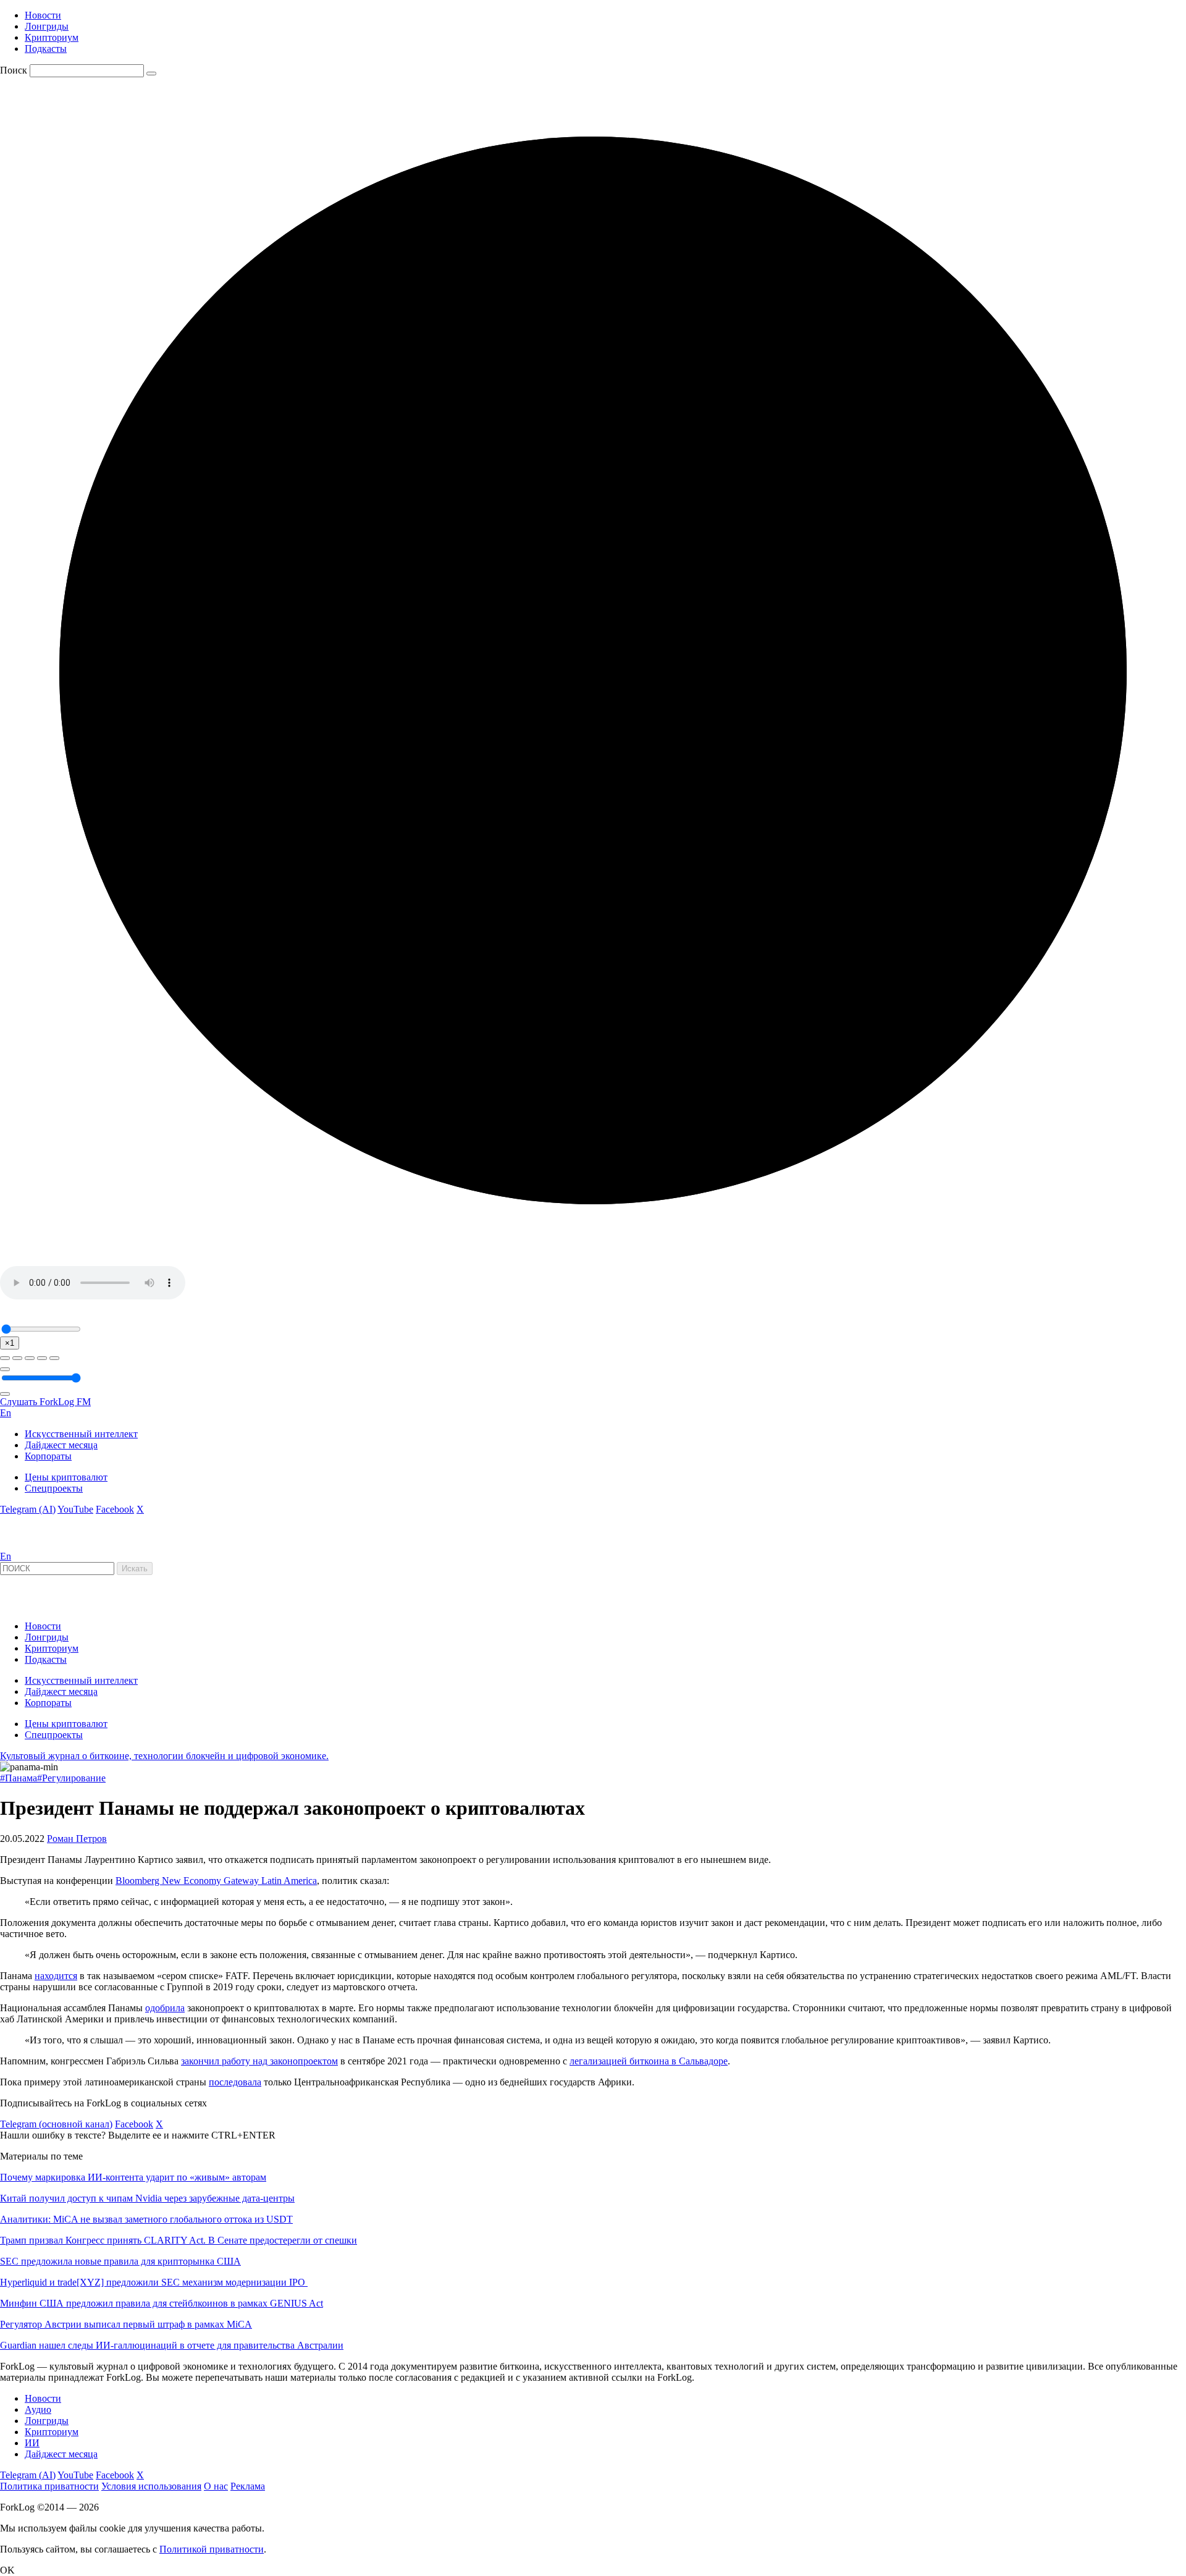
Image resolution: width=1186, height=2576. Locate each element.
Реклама (248, 2486)
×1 (10, 1343)
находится (56, 1976)
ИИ (32, 2443)
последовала (235, 2082)
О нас (216, 2486)
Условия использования (151, 2486)
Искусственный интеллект (81, 1434)
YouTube (75, 1509)
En (6, 1413)
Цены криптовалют (66, 1477)
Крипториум (52, 37)
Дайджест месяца (61, 1445)
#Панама (19, 1778)
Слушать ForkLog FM (45, 1402)
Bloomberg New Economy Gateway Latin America (216, 1881)
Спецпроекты (54, 1488)
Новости (43, 15)
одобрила (165, 2008)
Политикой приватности (212, 2549)
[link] (33, 1545)
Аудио (38, 2409)
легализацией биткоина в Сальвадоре (649, 2061)
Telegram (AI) (28, 1509)
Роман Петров (77, 1839)
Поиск (14, 70)
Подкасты (46, 49)
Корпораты (48, 1456)
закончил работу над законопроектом (259, 2061)
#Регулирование (71, 1778)
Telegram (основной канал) (56, 2124)
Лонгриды (47, 26)
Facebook (115, 1509)
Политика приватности (49, 2486)
